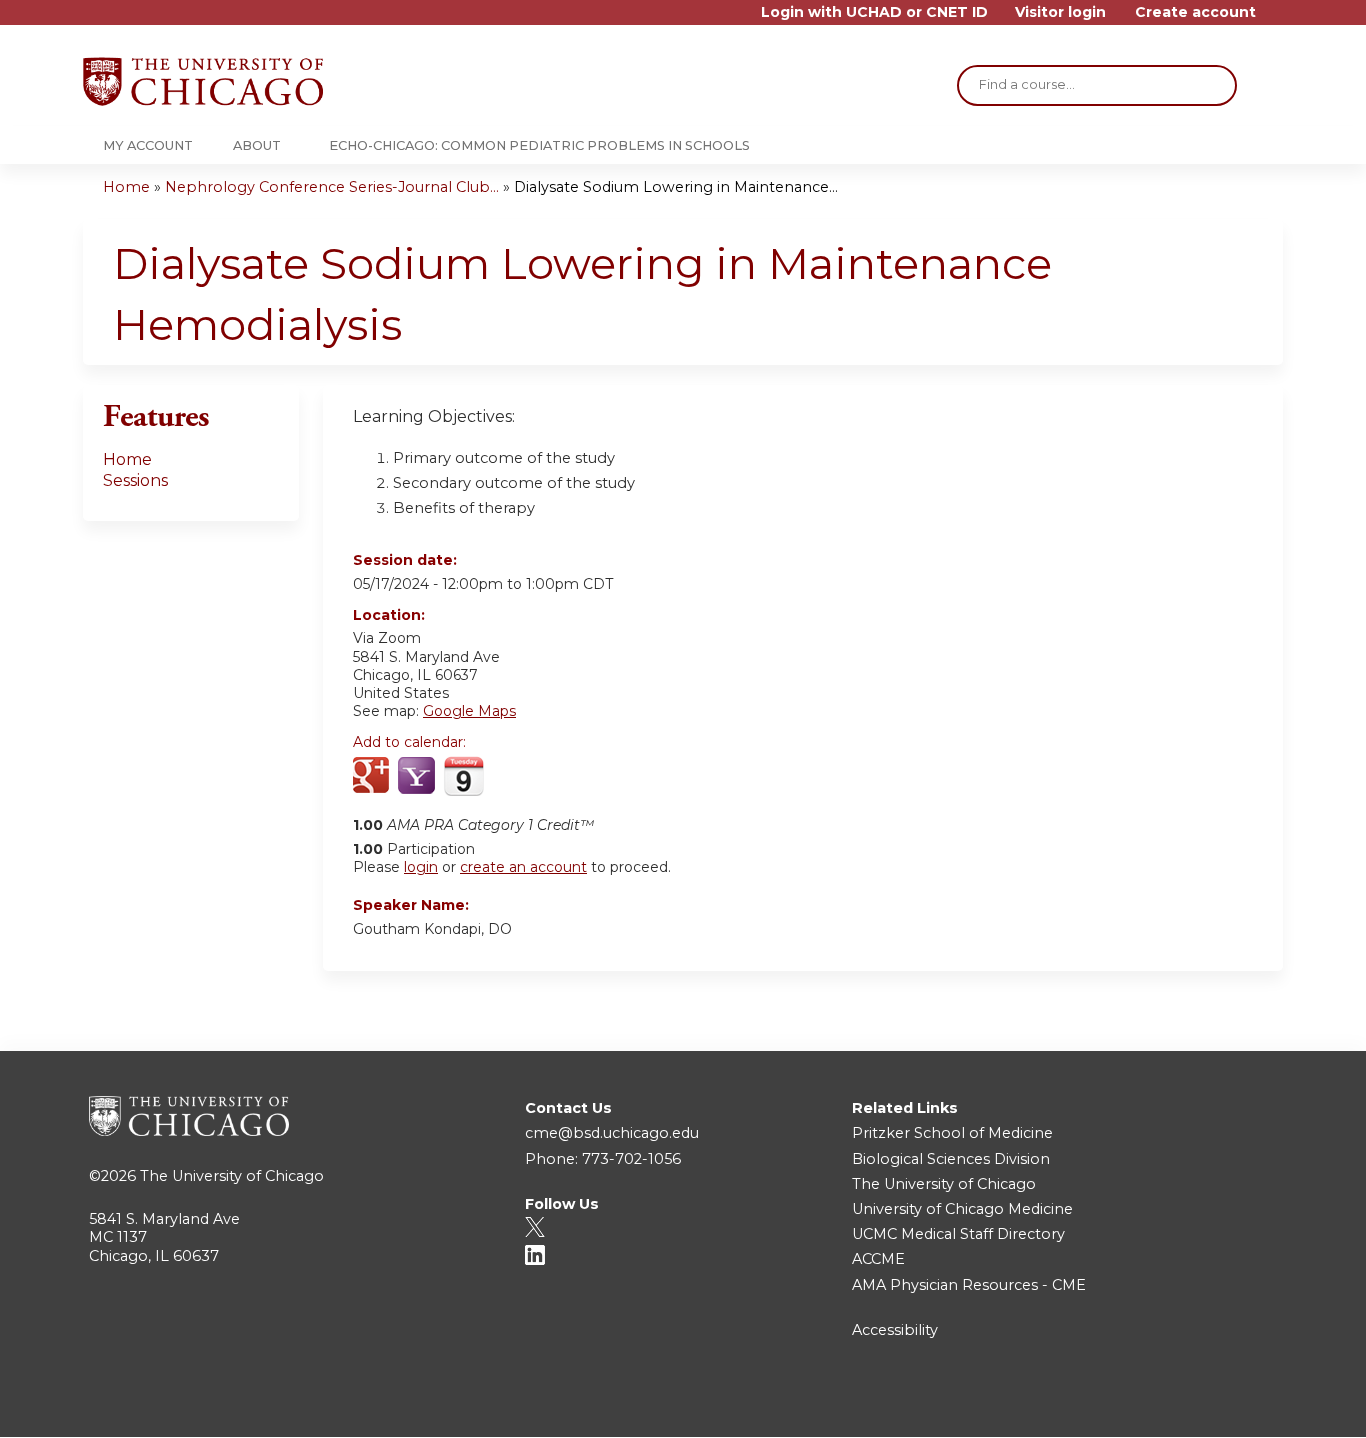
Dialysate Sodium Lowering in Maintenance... (676, 187)
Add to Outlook (511, 777)
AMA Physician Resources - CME (969, 1285)
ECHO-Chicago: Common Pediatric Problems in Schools (539, 145)
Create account (1195, 12)
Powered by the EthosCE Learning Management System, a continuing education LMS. (1212, 1404)
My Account (148, 145)
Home (126, 187)
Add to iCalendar (463, 776)
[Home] (203, 81)
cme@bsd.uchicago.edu (612, 1133)
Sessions (135, 480)
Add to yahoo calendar (418, 777)
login (421, 867)
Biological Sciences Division (951, 1159)
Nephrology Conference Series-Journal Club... (332, 187)
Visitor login (1060, 12)
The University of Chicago (232, 1176)
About (257, 145)
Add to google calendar (373, 777)
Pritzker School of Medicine (952, 1133)
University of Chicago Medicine (962, 1209)
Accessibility (895, 1330)
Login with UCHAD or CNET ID (874, 12)
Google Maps (469, 711)
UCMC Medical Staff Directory (958, 1234)
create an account (523, 867)
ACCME (878, 1259)
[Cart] (1277, 19)
